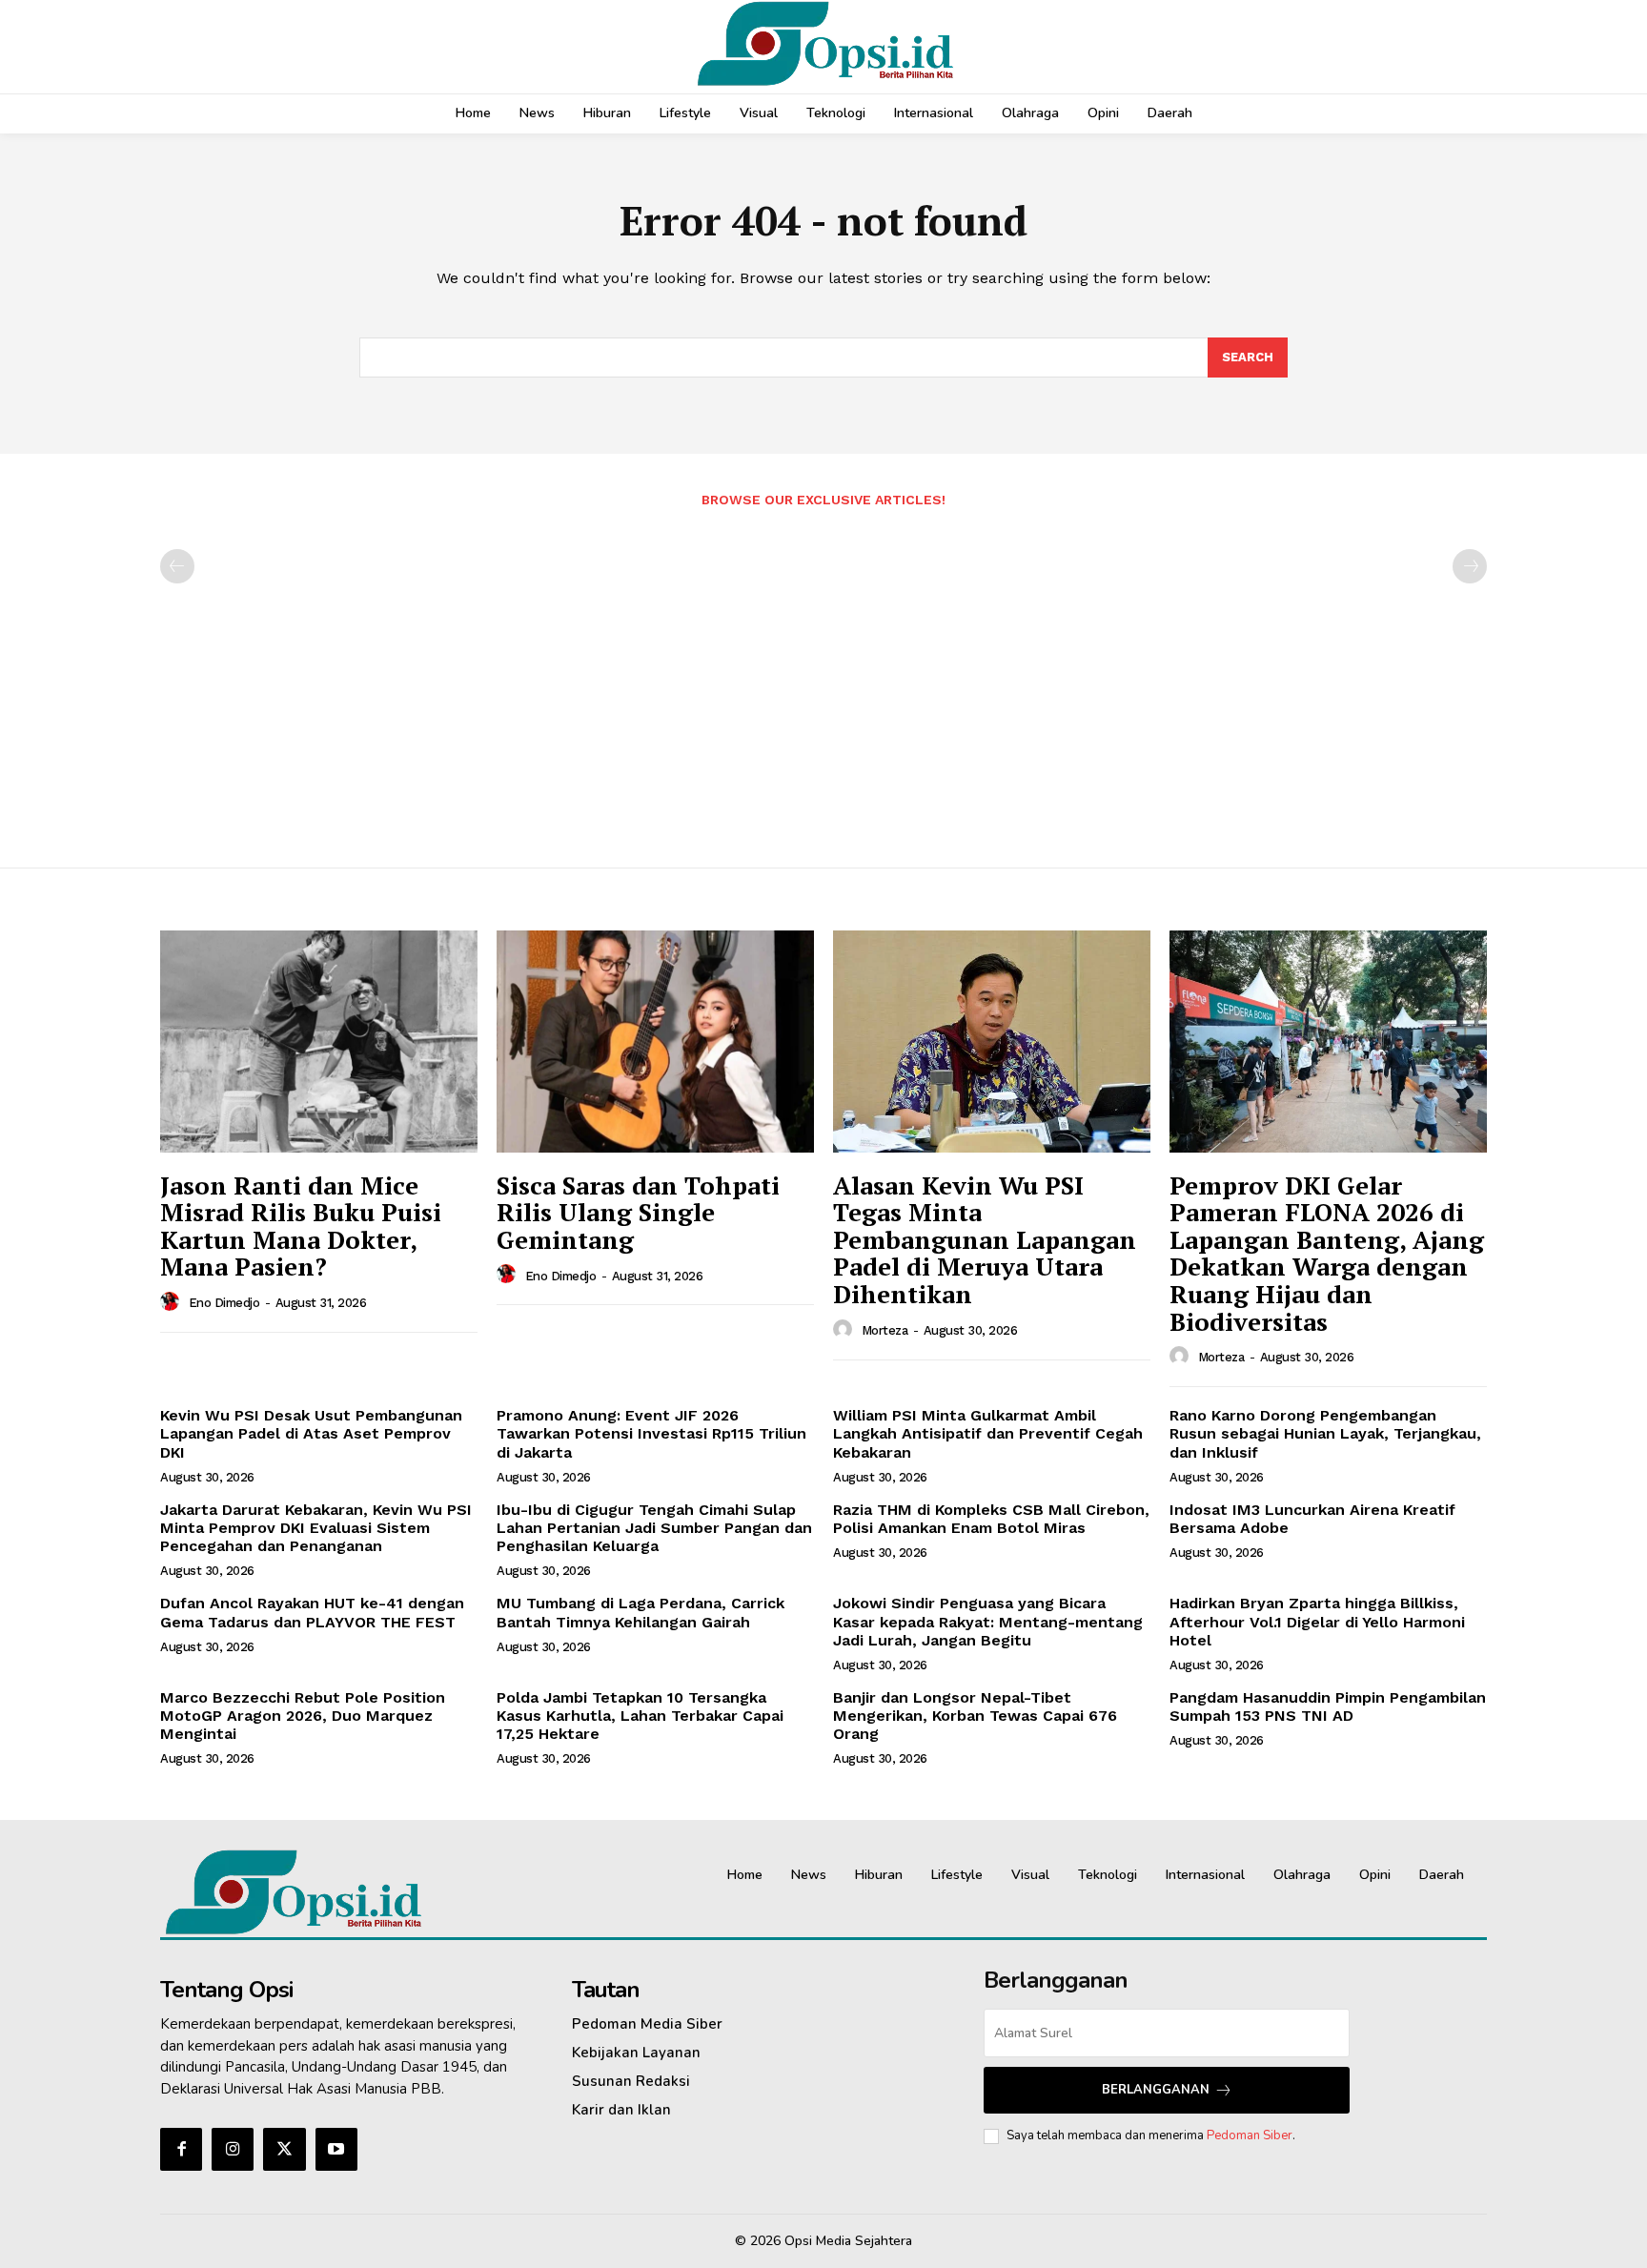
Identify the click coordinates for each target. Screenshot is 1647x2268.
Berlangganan (1156, 2090)
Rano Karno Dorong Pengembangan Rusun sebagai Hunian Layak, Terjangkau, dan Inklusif (1325, 1433)
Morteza (885, 1330)
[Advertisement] (823, 678)
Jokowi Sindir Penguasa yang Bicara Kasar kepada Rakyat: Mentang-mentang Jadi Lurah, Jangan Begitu (988, 1621)
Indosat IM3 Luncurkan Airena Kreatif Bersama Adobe (1312, 1519)
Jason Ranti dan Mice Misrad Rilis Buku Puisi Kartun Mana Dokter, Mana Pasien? (301, 1226)
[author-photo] (173, 1302)
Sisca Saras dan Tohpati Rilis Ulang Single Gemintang (638, 1212)
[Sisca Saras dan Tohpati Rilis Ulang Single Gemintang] (655, 1042)
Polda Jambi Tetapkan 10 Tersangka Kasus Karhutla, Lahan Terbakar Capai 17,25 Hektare (640, 1716)
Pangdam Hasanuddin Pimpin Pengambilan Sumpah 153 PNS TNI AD (1328, 1706)
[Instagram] (233, 2149)
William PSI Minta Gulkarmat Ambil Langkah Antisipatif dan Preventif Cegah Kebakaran (988, 1433)
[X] (284, 2149)
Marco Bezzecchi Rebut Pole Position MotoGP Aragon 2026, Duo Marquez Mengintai (303, 1716)
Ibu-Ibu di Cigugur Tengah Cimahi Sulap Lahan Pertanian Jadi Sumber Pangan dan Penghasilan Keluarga (654, 1528)
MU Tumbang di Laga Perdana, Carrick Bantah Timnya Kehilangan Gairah (640, 1612)
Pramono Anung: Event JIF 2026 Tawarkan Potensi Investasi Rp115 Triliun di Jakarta (651, 1433)
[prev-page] (177, 566)
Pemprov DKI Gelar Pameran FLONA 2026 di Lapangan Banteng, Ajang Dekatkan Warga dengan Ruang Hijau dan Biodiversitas (1327, 1253)
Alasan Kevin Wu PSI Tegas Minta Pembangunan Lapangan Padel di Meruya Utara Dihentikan (985, 1239)
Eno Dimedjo (224, 1303)
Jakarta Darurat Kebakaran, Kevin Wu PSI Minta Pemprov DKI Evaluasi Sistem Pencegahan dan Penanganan (316, 1528)
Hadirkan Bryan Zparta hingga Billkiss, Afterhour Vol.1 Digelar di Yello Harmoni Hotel (1317, 1621)
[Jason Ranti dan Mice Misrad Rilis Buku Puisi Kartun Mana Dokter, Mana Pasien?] (319, 1042)
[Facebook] (181, 2149)
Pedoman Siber (1250, 2135)
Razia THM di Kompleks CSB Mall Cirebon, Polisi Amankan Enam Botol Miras (991, 1519)
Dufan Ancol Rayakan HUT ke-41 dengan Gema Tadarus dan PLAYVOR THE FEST (312, 1612)
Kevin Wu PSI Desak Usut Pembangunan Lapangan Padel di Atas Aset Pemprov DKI (311, 1433)
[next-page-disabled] (1470, 566)
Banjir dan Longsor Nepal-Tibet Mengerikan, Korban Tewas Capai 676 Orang (975, 1716)
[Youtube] (336, 2149)
